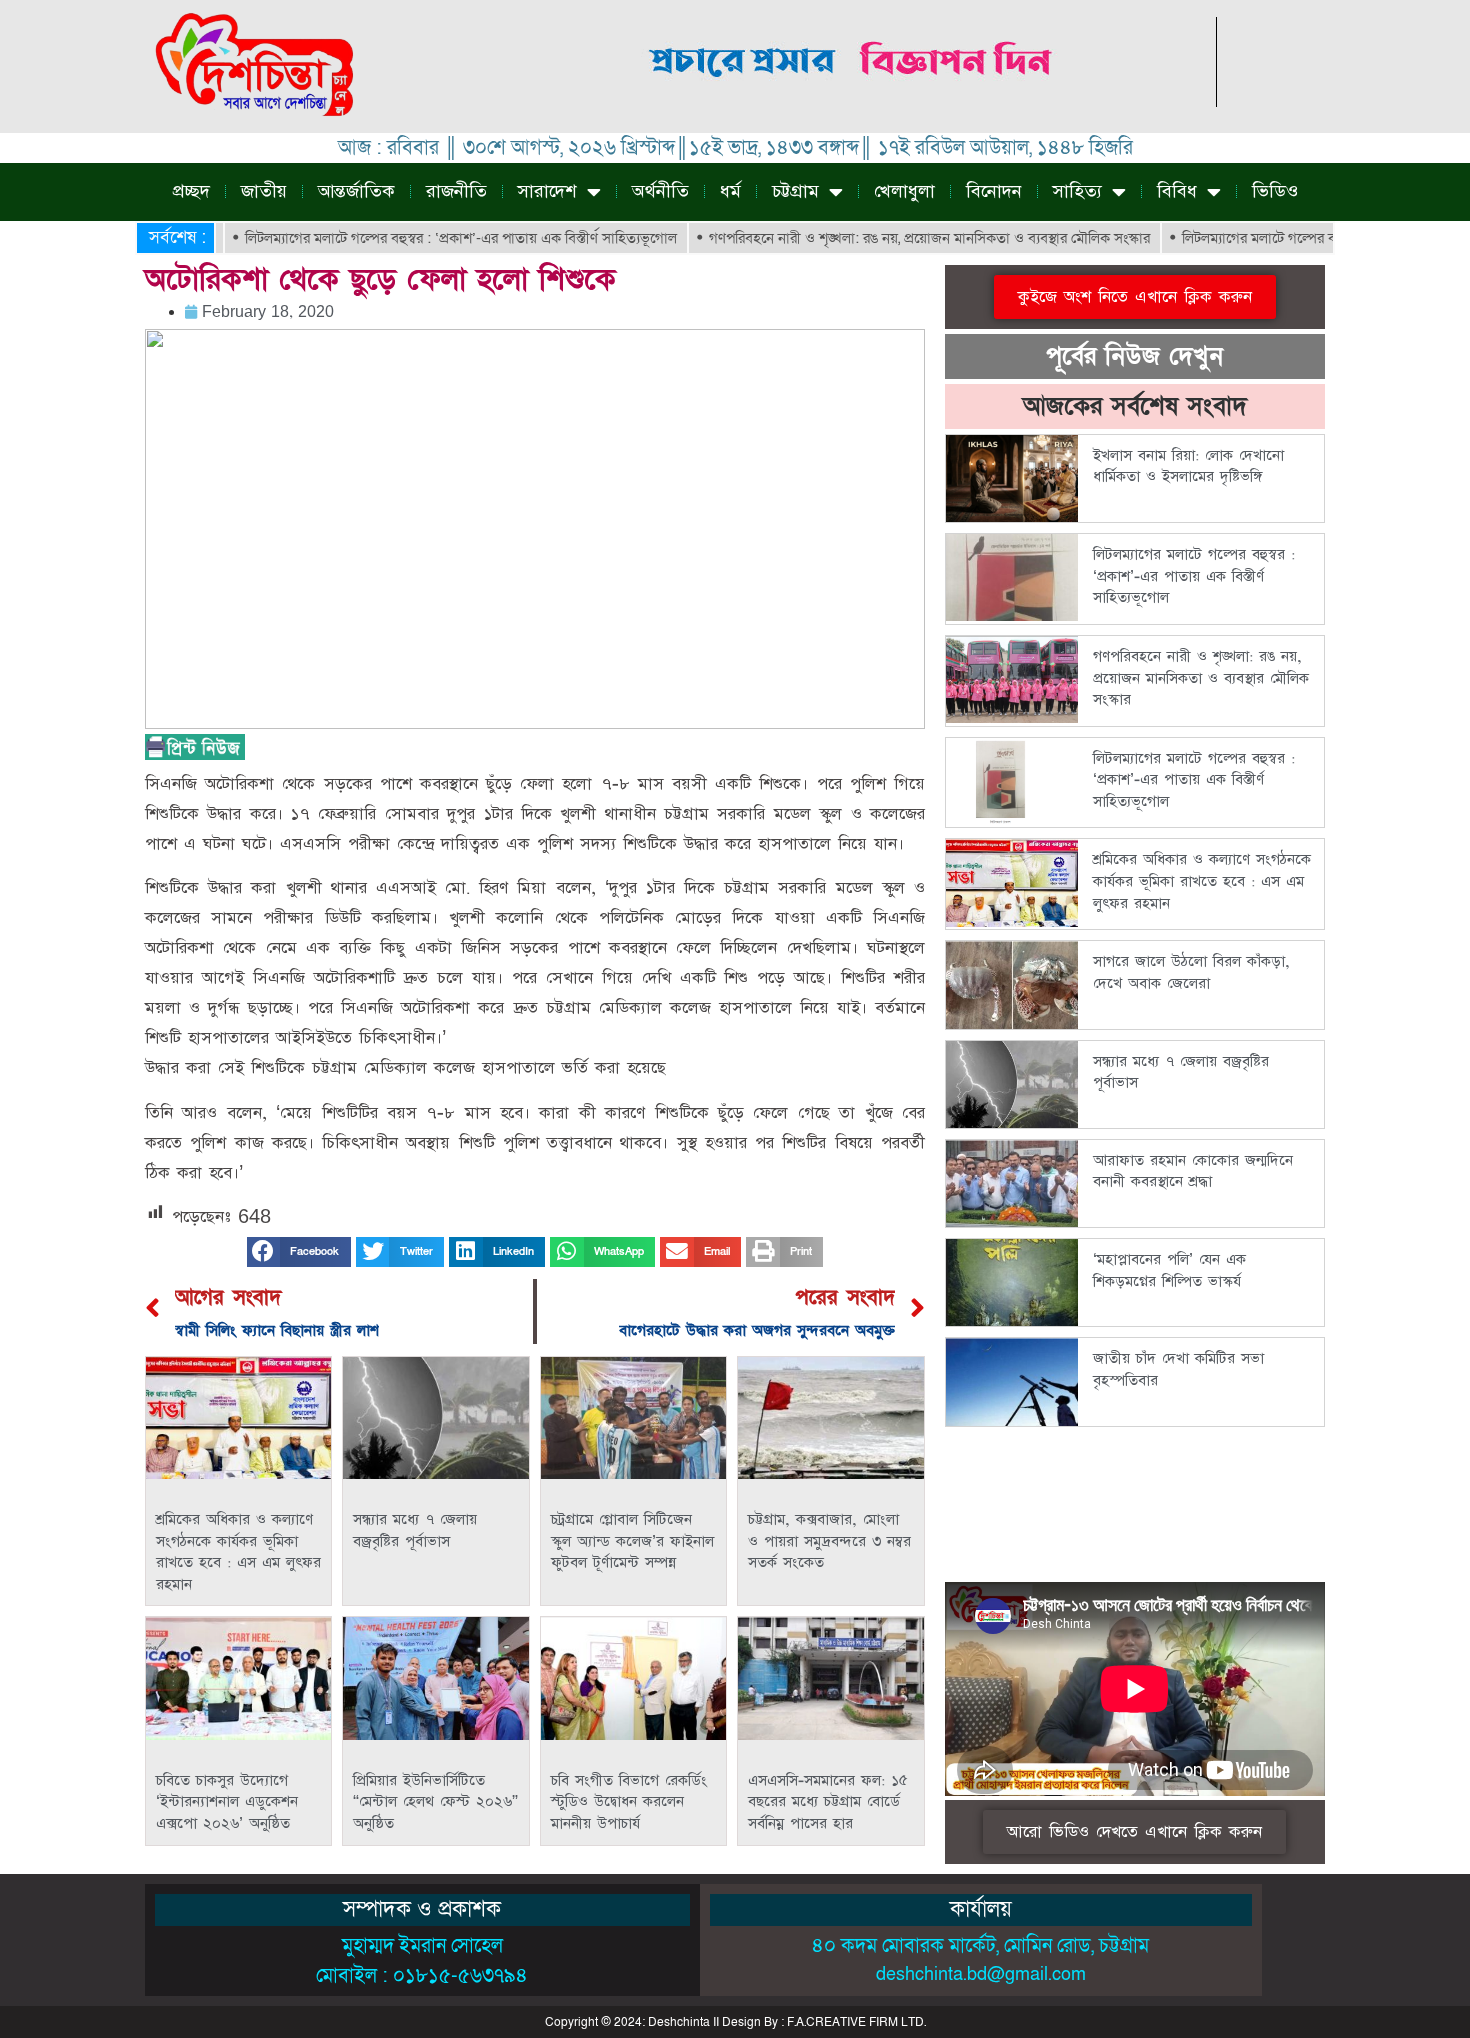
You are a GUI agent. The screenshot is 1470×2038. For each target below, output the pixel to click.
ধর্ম (730, 191)
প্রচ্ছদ (191, 191)
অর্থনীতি (660, 191)
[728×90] (853, 101)
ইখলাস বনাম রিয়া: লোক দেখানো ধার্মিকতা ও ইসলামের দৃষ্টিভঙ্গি (1188, 466)
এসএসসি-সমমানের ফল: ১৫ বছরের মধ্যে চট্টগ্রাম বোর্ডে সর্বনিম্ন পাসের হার (828, 1802)
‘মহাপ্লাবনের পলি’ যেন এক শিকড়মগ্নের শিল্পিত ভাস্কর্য (1169, 1270)
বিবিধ (1177, 191)
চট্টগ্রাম (795, 191)
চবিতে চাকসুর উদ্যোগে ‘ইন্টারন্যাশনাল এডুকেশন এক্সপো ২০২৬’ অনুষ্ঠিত (227, 1802)
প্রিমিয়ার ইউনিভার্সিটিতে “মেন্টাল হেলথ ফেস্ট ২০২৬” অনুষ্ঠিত (435, 1802)
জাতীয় (264, 191)
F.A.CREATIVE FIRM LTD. (856, 2022)
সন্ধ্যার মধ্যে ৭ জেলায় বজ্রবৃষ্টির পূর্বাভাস (415, 1530)
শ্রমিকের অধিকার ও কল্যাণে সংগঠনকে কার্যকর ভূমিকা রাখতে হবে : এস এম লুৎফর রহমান (238, 1552)
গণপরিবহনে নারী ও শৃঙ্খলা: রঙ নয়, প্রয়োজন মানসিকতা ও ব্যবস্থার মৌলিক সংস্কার (873, 238)
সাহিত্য (1077, 191)
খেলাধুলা (904, 191)
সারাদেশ (547, 191)
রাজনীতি (456, 191)
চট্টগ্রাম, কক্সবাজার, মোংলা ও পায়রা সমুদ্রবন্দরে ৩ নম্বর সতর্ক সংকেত (829, 1541)
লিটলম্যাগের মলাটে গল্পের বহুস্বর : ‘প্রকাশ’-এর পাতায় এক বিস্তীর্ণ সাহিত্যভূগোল (405, 238)
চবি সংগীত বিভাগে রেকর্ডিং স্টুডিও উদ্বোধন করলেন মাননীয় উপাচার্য (629, 1802)
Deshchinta (679, 2022)
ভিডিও (1275, 191)
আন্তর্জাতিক (356, 191)
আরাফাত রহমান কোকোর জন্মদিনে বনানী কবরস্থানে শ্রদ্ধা (1193, 1171)
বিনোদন (994, 191)
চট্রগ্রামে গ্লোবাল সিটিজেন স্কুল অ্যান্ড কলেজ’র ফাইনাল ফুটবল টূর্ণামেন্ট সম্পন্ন (632, 1541)
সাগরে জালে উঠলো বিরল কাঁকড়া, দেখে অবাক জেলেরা (1191, 972)
